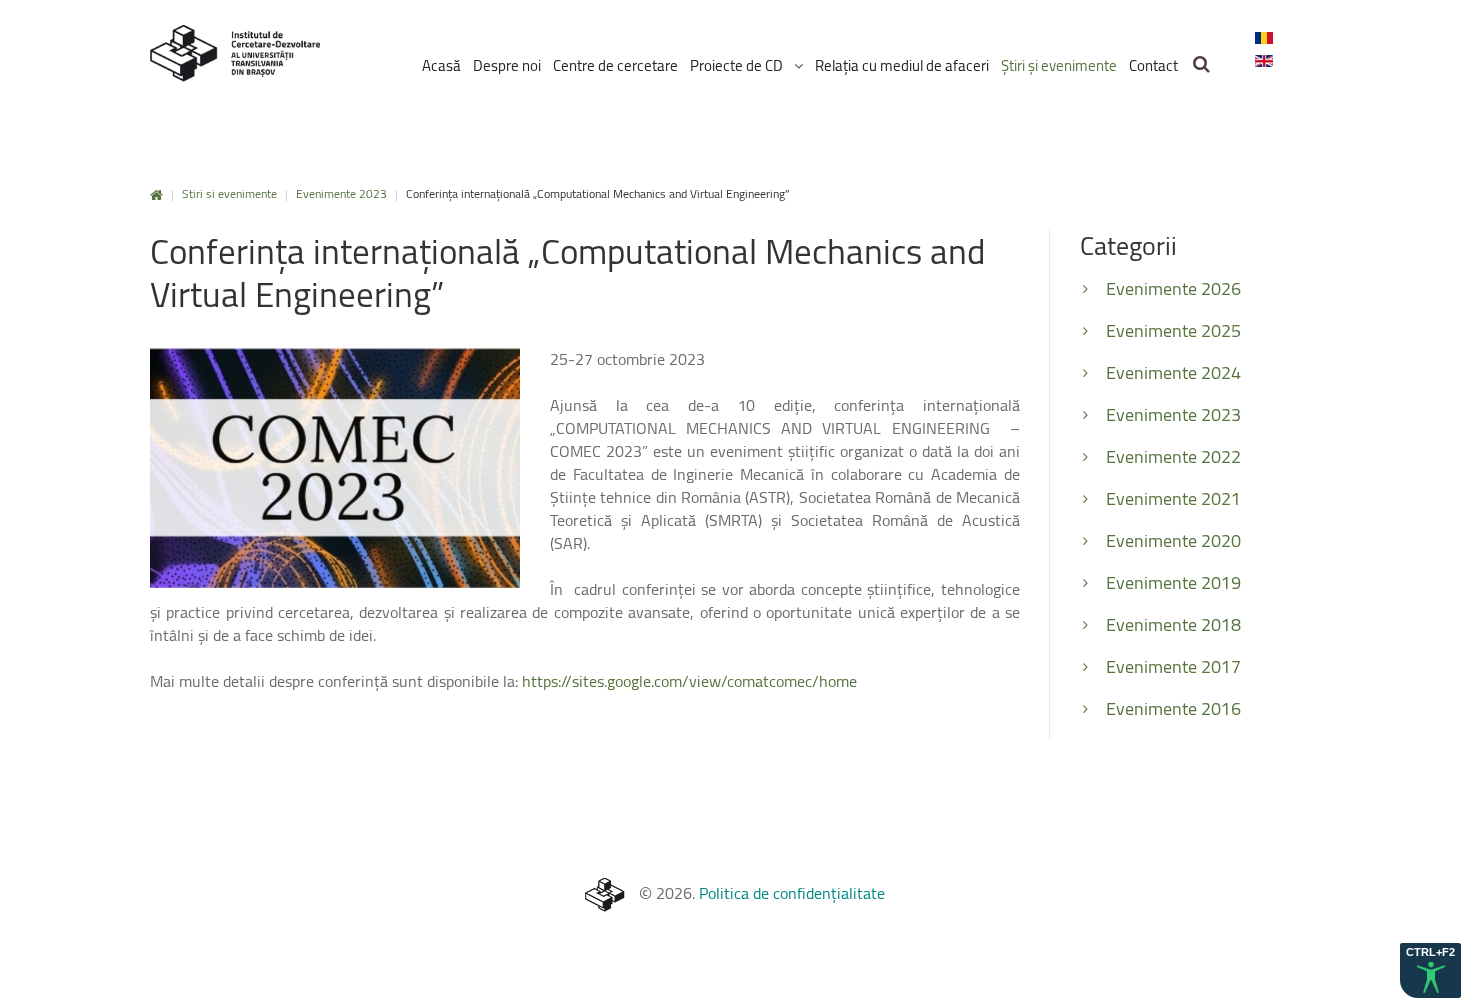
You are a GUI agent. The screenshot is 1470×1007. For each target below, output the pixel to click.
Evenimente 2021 (1173, 498)
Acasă (156, 195)
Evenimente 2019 (1173, 582)
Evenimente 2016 (1173, 708)
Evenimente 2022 (1173, 456)
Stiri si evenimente (229, 193)
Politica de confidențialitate (792, 893)
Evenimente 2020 (1173, 540)
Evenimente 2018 (1173, 624)
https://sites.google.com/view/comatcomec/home (689, 681)
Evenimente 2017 (1173, 666)
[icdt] (235, 53)
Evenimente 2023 (341, 193)
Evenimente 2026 (1173, 288)
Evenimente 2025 (1173, 330)
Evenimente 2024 (1173, 372)
